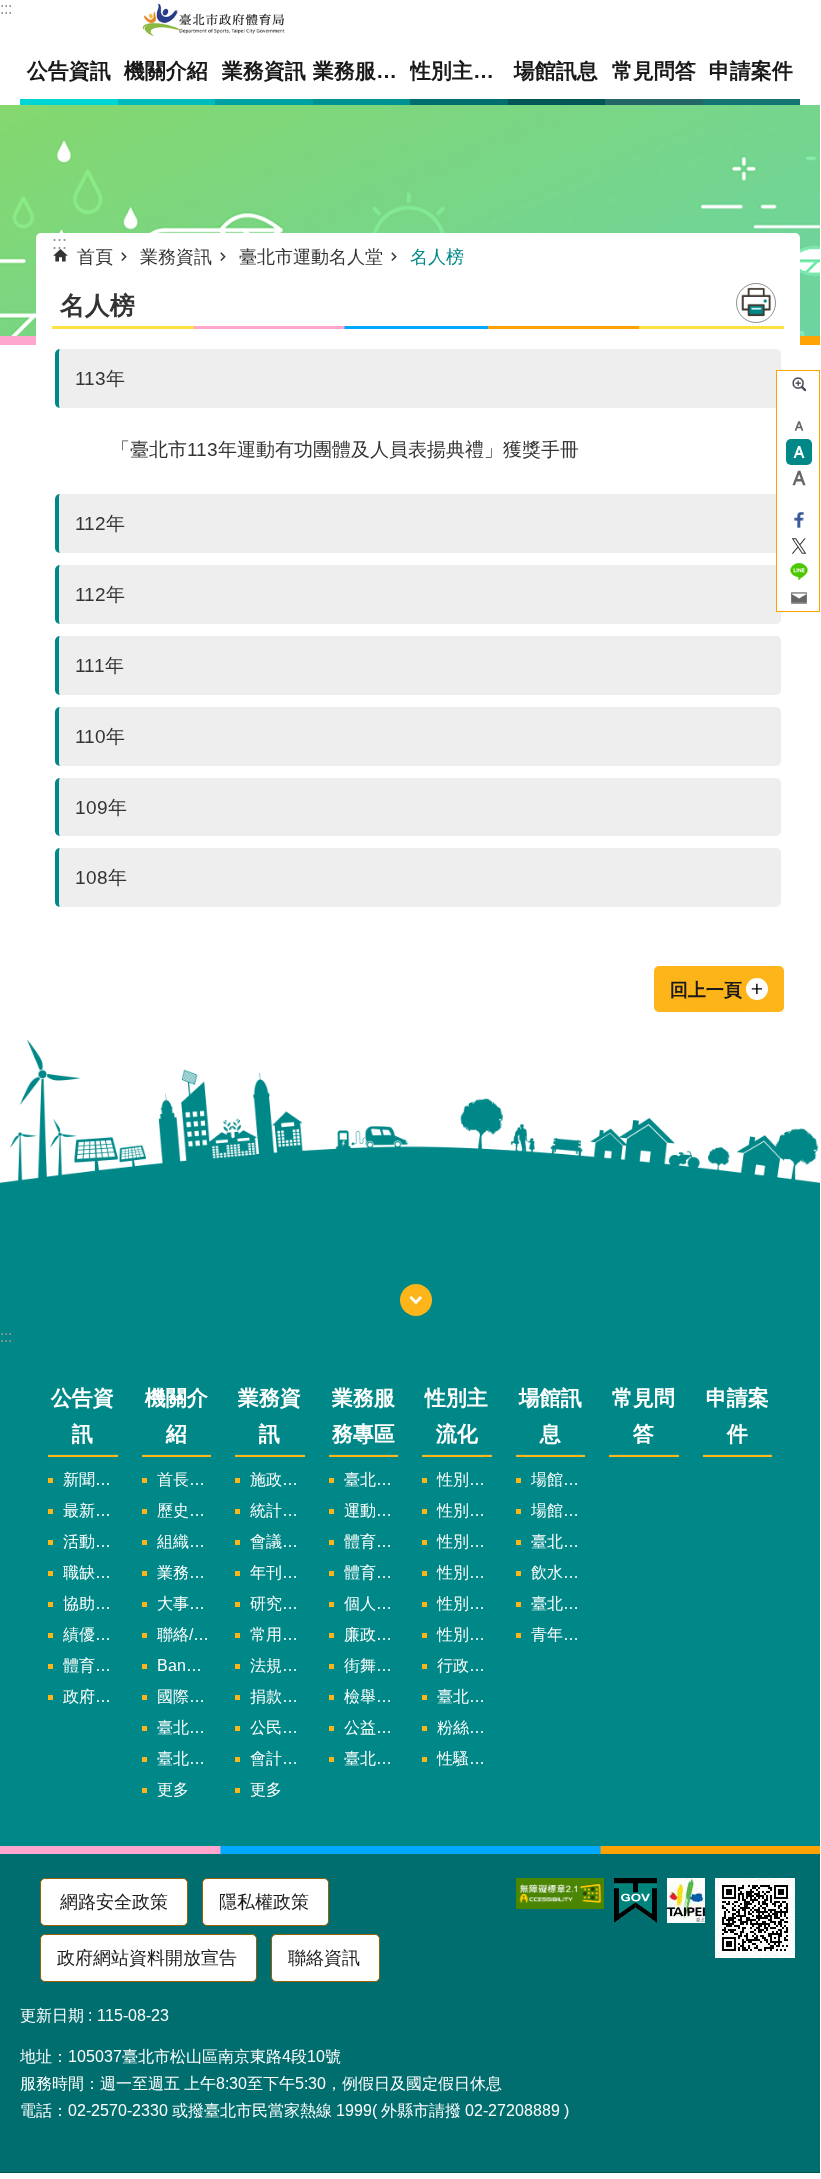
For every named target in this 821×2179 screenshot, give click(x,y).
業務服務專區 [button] (362, 70)
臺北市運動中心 (558, 1541)
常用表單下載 (277, 1634)
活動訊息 (90, 1541)
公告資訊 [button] (69, 70)
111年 (99, 665)
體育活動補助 (90, 1665)
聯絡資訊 (324, 1958)
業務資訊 (176, 257)
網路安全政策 (114, 1902)
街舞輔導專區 (371, 1665)
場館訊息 (550, 1415)
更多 (173, 1789)
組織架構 (184, 1541)
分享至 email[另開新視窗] (799, 598)
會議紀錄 (277, 1541)
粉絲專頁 (464, 1727)
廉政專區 (371, 1634)
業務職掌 (184, 1572)
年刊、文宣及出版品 (277, 1572)
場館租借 (558, 1510)
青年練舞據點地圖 (558, 1634)
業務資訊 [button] (264, 70)
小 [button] (799, 426)
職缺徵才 (90, 1572)
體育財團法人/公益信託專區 (371, 1572)
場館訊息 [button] (556, 70)
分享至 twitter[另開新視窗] (799, 546)
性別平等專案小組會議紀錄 (464, 1541)
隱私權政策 (264, 1902)
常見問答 (654, 70)
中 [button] (799, 452)
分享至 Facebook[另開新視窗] (799, 520)
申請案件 (751, 70)
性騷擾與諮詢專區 (464, 1758)
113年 (100, 378)
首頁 (95, 257)
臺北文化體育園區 (184, 1758)
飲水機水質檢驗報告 (558, 1572)
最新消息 (90, 1510)
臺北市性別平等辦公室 (464, 1696)
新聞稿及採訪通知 (90, 1479)
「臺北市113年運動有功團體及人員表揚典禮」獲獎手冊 (345, 449)
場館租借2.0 (558, 1479)
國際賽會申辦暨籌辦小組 (184, 1696)
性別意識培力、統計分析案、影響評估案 (464, 1603)
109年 (101, 807)
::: (6, 8)
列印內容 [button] (756, 303)
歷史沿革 (184, 1510)
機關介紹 (176, 1415)
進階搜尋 (799, 384)
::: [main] (59, 243)
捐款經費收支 (277, 1696)
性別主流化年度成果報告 (464, 1634)
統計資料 (277, 1510)
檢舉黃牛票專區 (371, 1696)
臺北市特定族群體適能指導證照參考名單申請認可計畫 (371, 1758)
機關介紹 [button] (166, 70)
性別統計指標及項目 (464, 1572)
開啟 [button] (416, 1300)
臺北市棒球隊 (184, 1727)
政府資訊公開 (90, 1696)
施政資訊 (277, 1479)
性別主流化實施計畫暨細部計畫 (464, 1479)
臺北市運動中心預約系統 (558, 1603)
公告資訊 (82, 1415)
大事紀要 (184, 1603)
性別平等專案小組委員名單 (464, 1510)
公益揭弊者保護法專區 (371, 1727)
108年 (101, 877)
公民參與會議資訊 (277, 1727)
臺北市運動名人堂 (311, 257)
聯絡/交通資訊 (184, 1634)
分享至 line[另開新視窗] (799, 572)
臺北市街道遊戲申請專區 (371, 1479)
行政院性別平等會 (464, 1665)
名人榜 (437, 257)
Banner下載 (184, 1665)
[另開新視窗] (560, 1893)
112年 (100, 523)
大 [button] (799, 478)
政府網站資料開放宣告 (147, 1958)
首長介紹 (184, 1479)
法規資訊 (277, 1665)
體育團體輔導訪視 (371, 1541)
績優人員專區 (90, 1634)
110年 (100, 736)
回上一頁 (706, 990)
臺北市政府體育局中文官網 (214, 21)
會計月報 (277, 1758)
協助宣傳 (90, 1603)
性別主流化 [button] (459, 70)
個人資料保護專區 (371, 1603)
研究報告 (277, 1603)
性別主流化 (456, 1415)
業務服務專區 (363, 1415)
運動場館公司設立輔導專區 (371, 1510)
